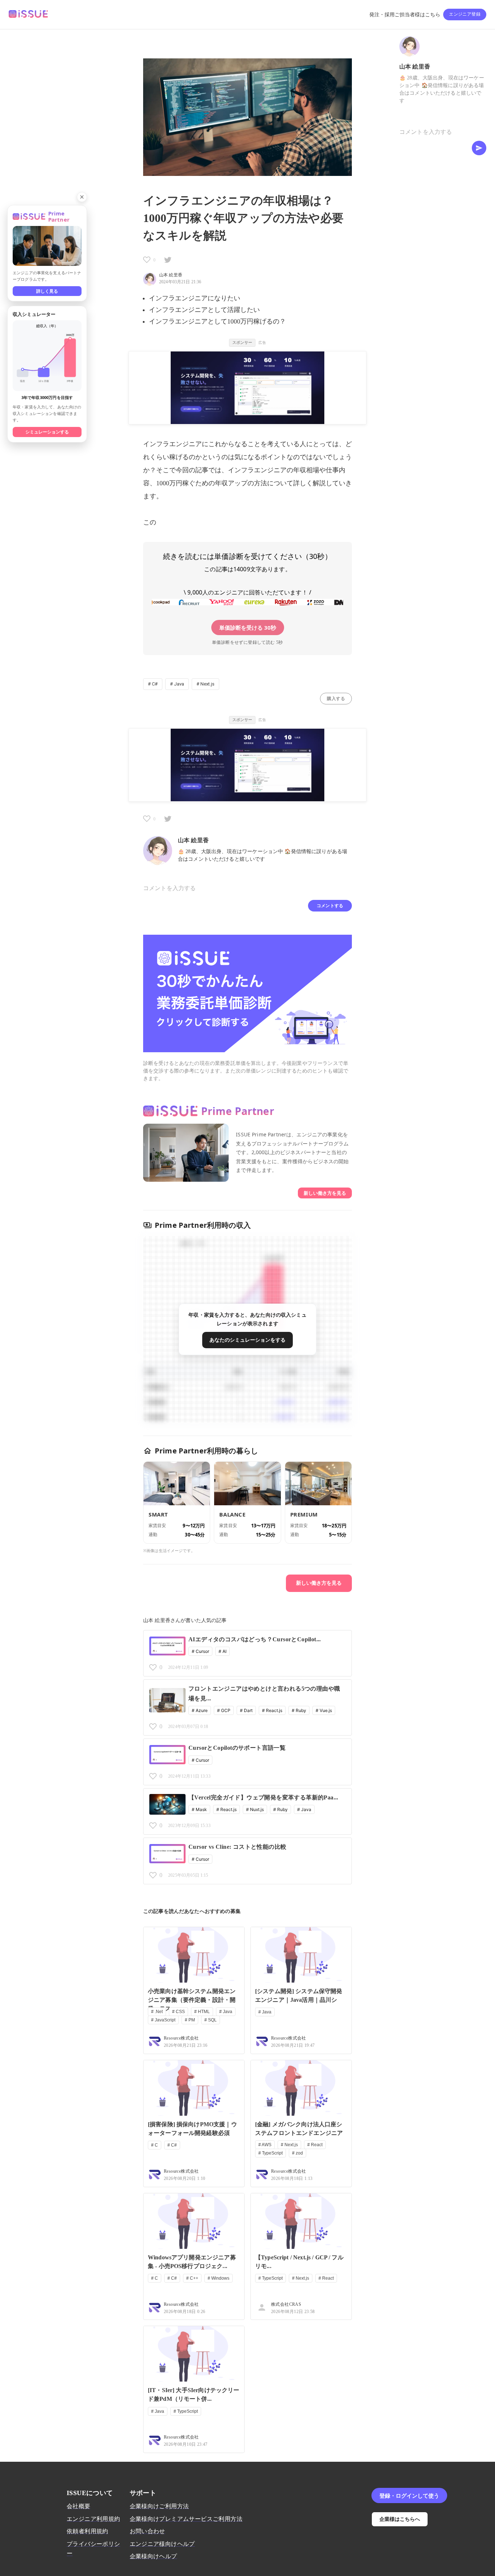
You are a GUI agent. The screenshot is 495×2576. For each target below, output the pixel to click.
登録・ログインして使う (409, 2495)
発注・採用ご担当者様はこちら (405, 15)
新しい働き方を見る (325, 1193)
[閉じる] (82, 197)
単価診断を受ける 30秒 (248, 627)
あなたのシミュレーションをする (247, 1340)
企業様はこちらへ (400, 2519)
